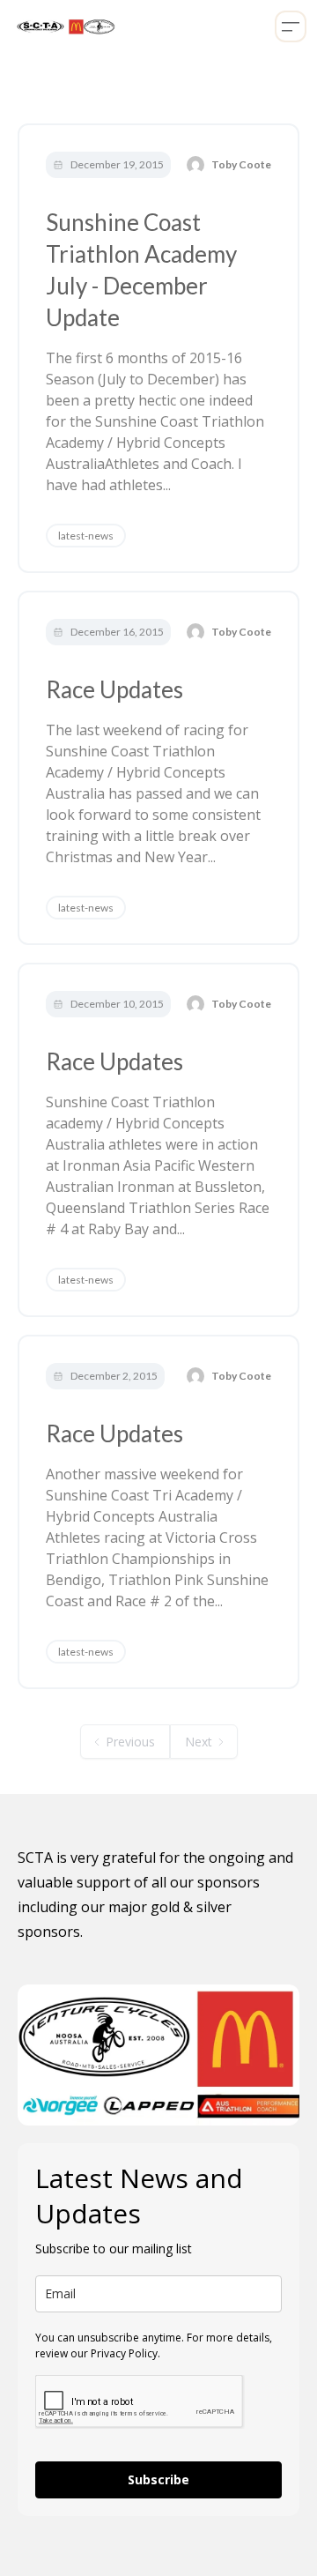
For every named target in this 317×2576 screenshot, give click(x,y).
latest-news (86, 536)
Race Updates (114, 689)
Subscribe (158, 2479)
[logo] (63, 27)
